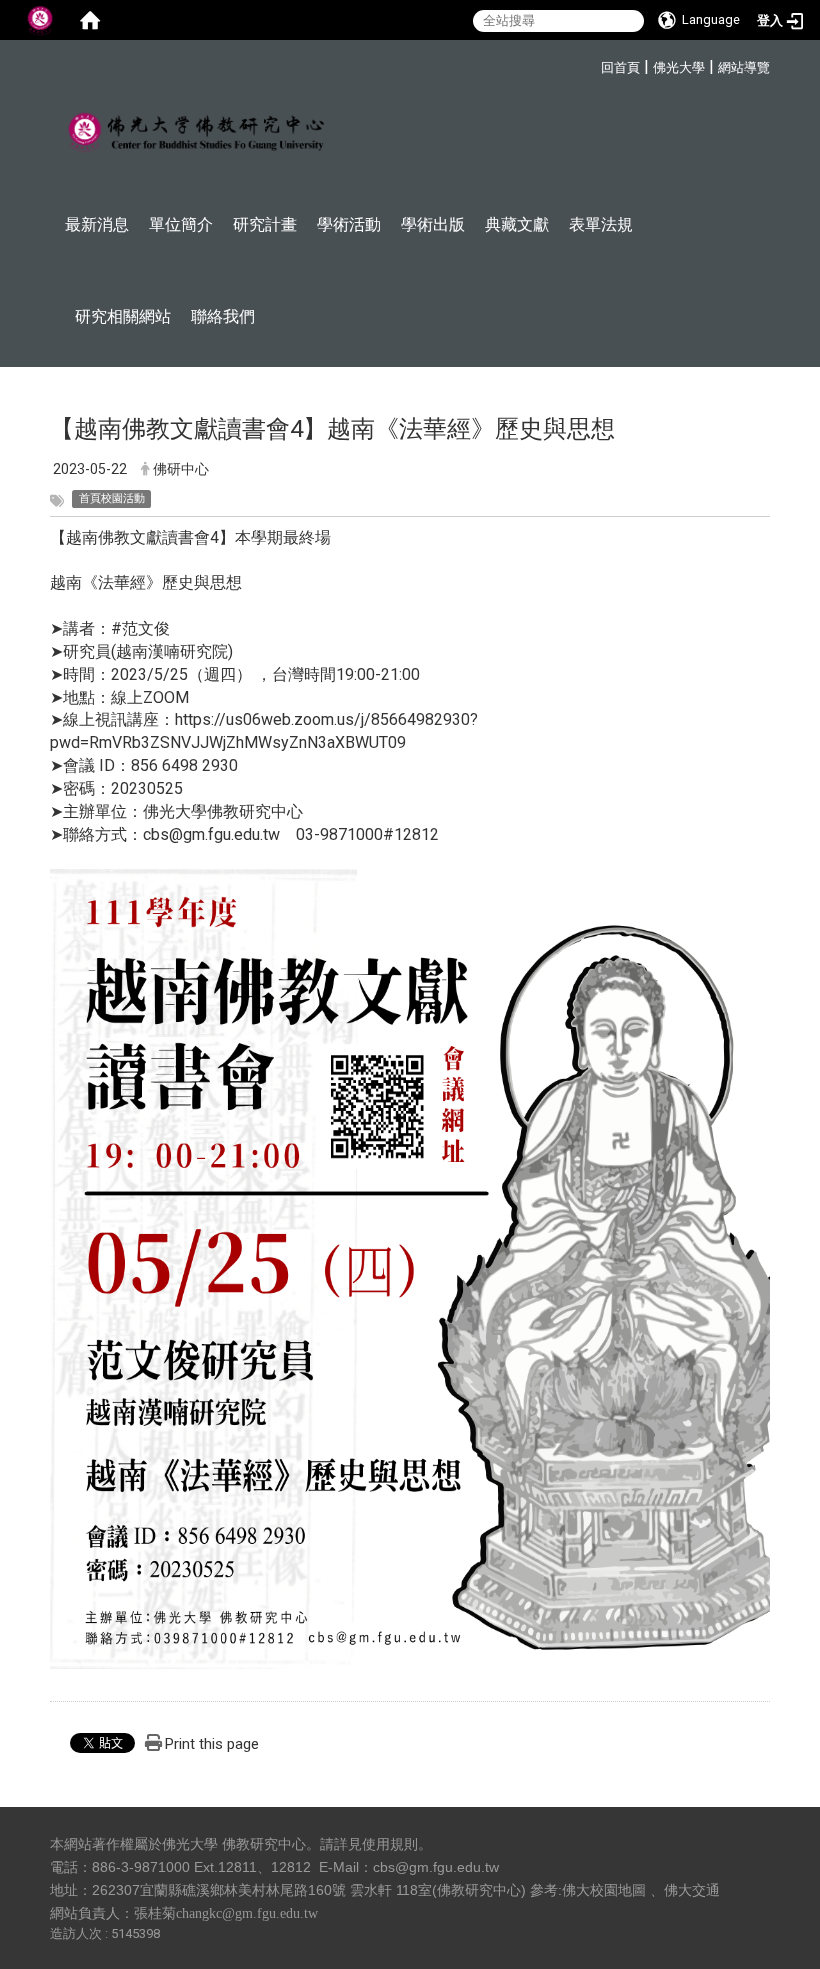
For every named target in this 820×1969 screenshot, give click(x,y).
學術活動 (349, 224)
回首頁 (620, 67)
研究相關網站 (123, 316)
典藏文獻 (517, 224)
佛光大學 (679, 67)
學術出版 (433, 224)
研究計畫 (265, 224)
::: (590, 64)
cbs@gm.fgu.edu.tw (436, 1867)
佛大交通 (692, 1890)
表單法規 (601, 224)
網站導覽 (744, 67)
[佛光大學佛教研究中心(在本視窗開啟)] (195, 133)
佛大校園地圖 (604, 1890)
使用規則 (390, 1844)
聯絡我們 (223, 316)
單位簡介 (181, 224)
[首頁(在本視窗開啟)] (90, 20)
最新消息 (97, 224)
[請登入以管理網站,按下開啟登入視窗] (40, 20)
